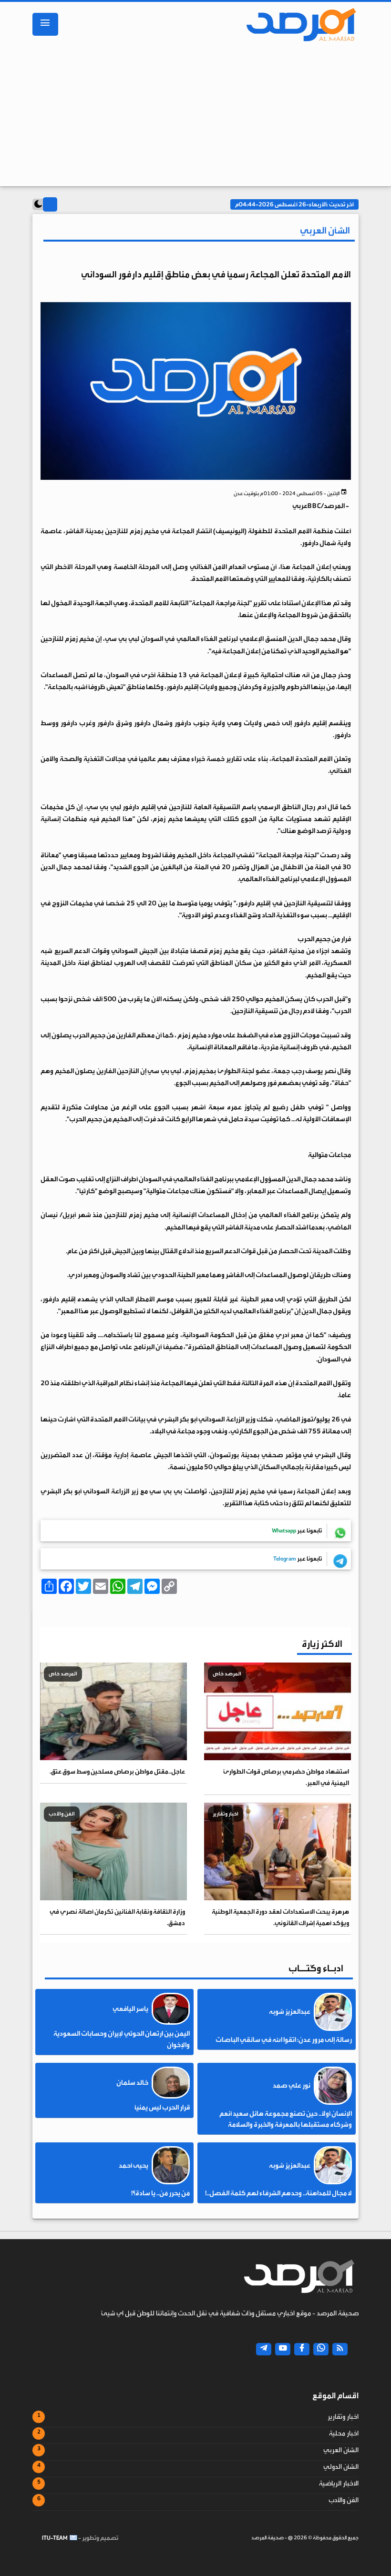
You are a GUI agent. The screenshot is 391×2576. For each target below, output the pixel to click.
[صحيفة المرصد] (297, 24)
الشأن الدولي (341, 2467)
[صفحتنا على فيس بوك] (302, 2349)
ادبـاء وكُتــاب (316, 1968)
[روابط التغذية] (340, 2349)
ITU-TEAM (55, 2538)
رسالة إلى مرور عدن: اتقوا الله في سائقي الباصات (284, 2040)
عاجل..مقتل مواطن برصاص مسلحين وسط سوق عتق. (117, 1771)
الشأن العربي (341, 2450)
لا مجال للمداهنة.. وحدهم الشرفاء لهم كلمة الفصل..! (278, 2193)
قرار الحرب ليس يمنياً (162, 2108)
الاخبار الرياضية (339, 2484)
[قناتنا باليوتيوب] (283, 2349)
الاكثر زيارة (322, 1644)
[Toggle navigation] (45, 24)
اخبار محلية (344, 2434)
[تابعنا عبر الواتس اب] (321, 2349)
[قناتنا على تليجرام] (264, 2349)
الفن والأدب (344, 2500)
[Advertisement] (195, 117)
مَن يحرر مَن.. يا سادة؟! (160, 2193)
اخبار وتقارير (343, 2417)
